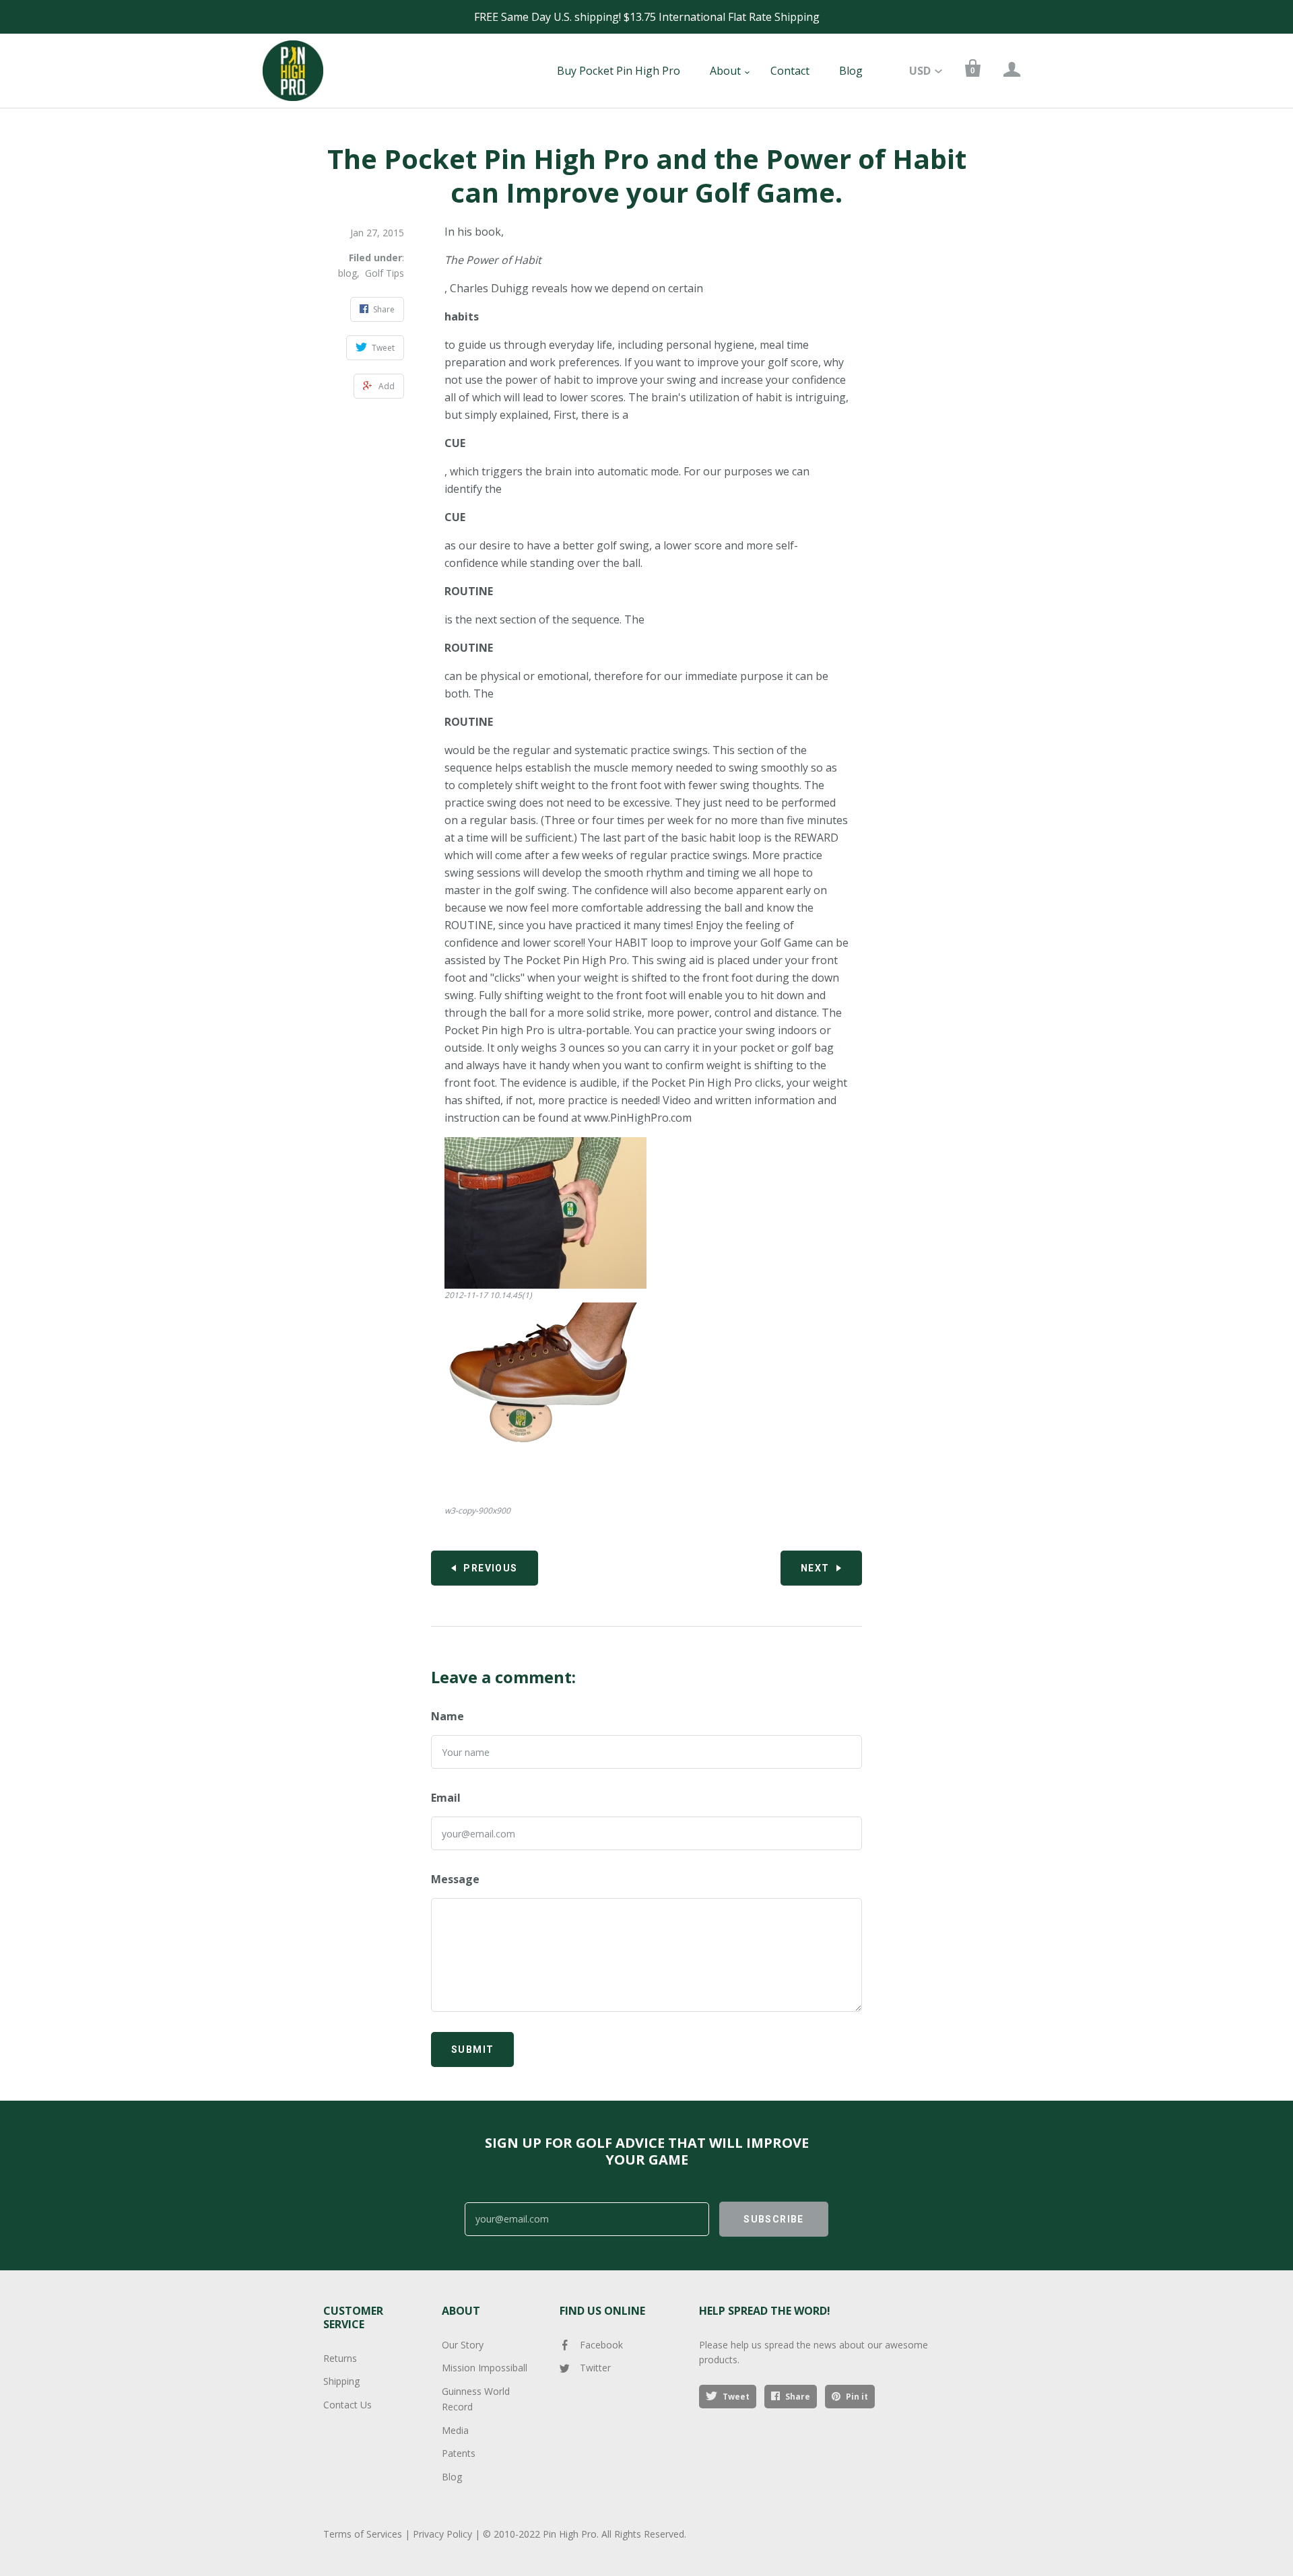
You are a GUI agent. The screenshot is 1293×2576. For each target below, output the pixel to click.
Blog (851, 71)
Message (455, 1879)
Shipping (341, 2381)
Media (455, 2430)
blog (347, 273)
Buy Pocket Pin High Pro (619, 71)
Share (798, 2397)
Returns (340, 2358)
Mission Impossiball (485, 2368)
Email (446, 1798)
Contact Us (347, 2405)
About (725, 71)
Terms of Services (363, 2534)
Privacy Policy (442, 2534)
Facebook (601, 2345)
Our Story (463, 2345)
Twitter (595, 2368)
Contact (790, 71)
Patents (459, 2453)
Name (447, 1716)
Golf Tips (385, 273)
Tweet (736, 2397)
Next (815, 1568)
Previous (490, 1568)
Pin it (857, 2397)
